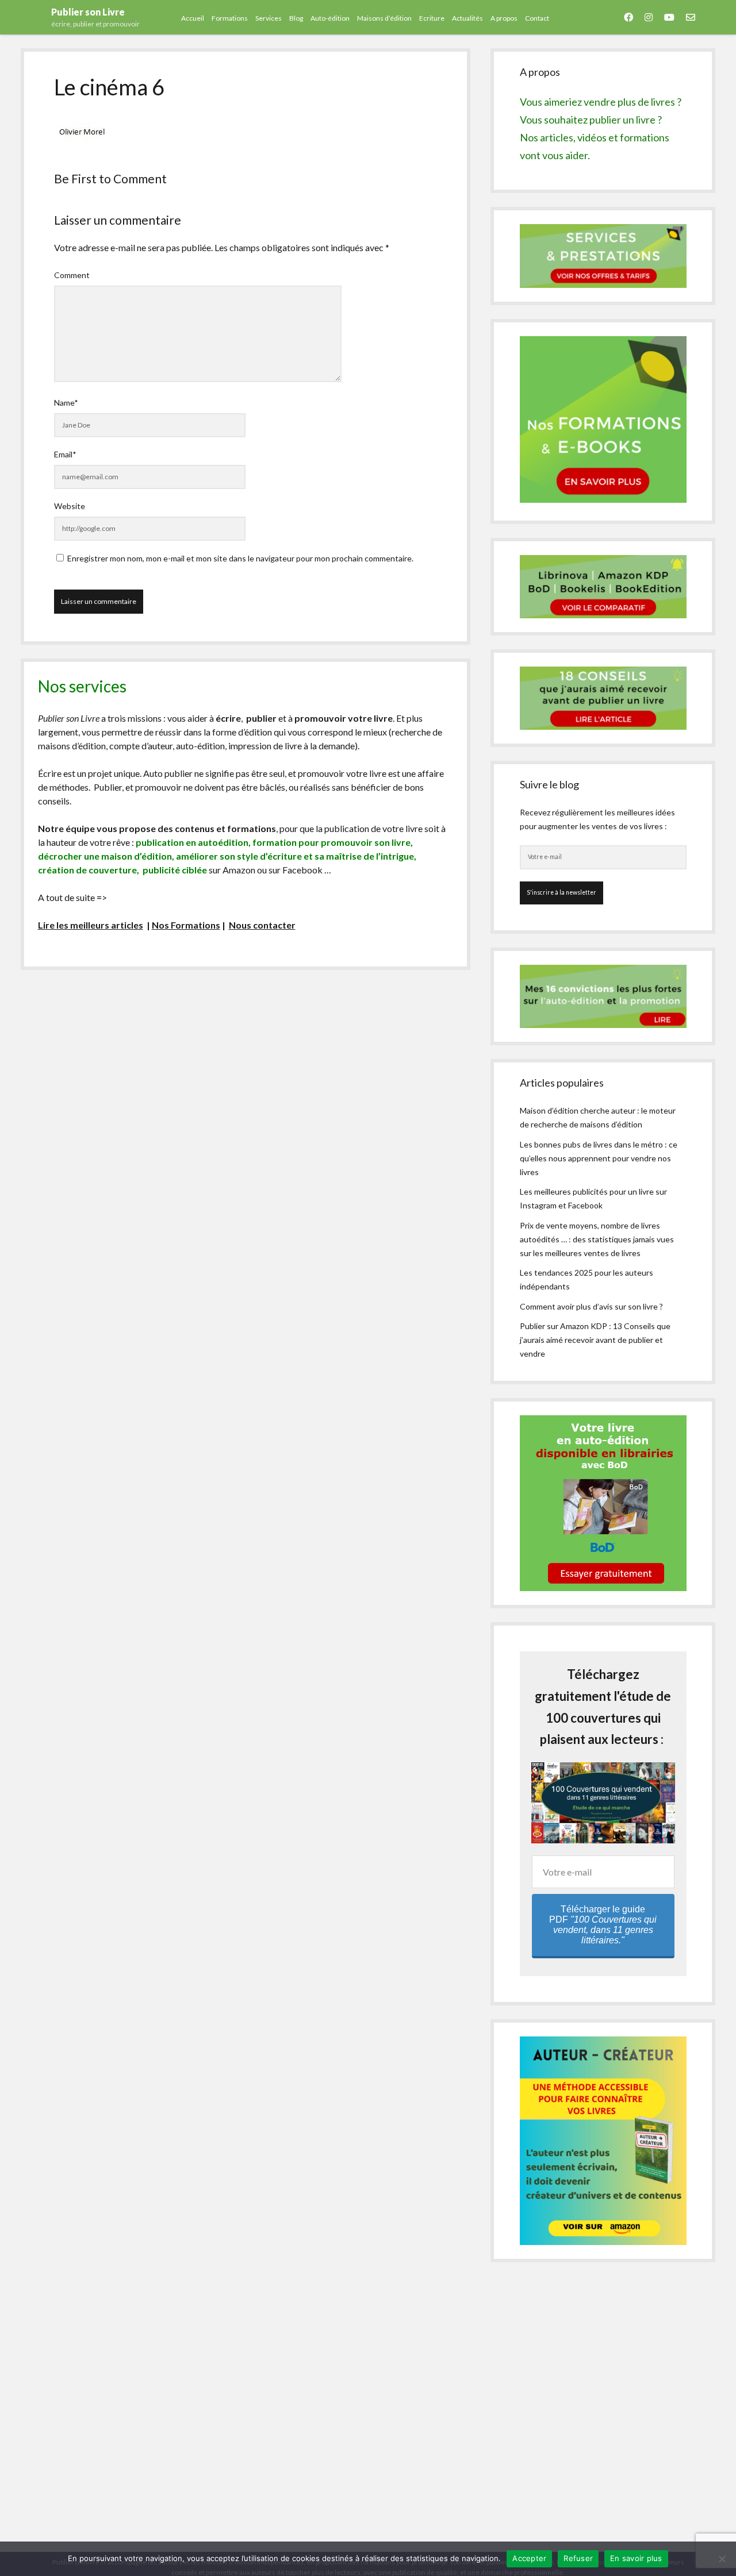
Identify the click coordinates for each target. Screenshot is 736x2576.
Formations (230, 18)
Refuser (578, 2558)
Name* (66, 403)
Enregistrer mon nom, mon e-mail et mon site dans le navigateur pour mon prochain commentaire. (240, 558)
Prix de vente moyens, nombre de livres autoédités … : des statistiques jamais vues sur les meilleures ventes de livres (597, 1239)
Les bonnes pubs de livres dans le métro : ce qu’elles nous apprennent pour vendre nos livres (599, 1158)
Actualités (467, 18)
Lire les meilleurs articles (91, 925)
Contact (537, 18)
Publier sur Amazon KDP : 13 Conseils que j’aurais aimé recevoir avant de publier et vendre (595, 1340)
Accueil (193, 18)
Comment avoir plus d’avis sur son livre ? (591, 1306)
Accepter (529, 2558)
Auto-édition (330, 18)
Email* (65, 454)
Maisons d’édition (384, 18)
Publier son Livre (88, 12)
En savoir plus (636, 2558)
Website (70, 506)
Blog (296, 18)
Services (269, 18)
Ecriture (432, 18)
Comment (72, 275)
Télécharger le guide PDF (603, 1925)
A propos (504, 18)
